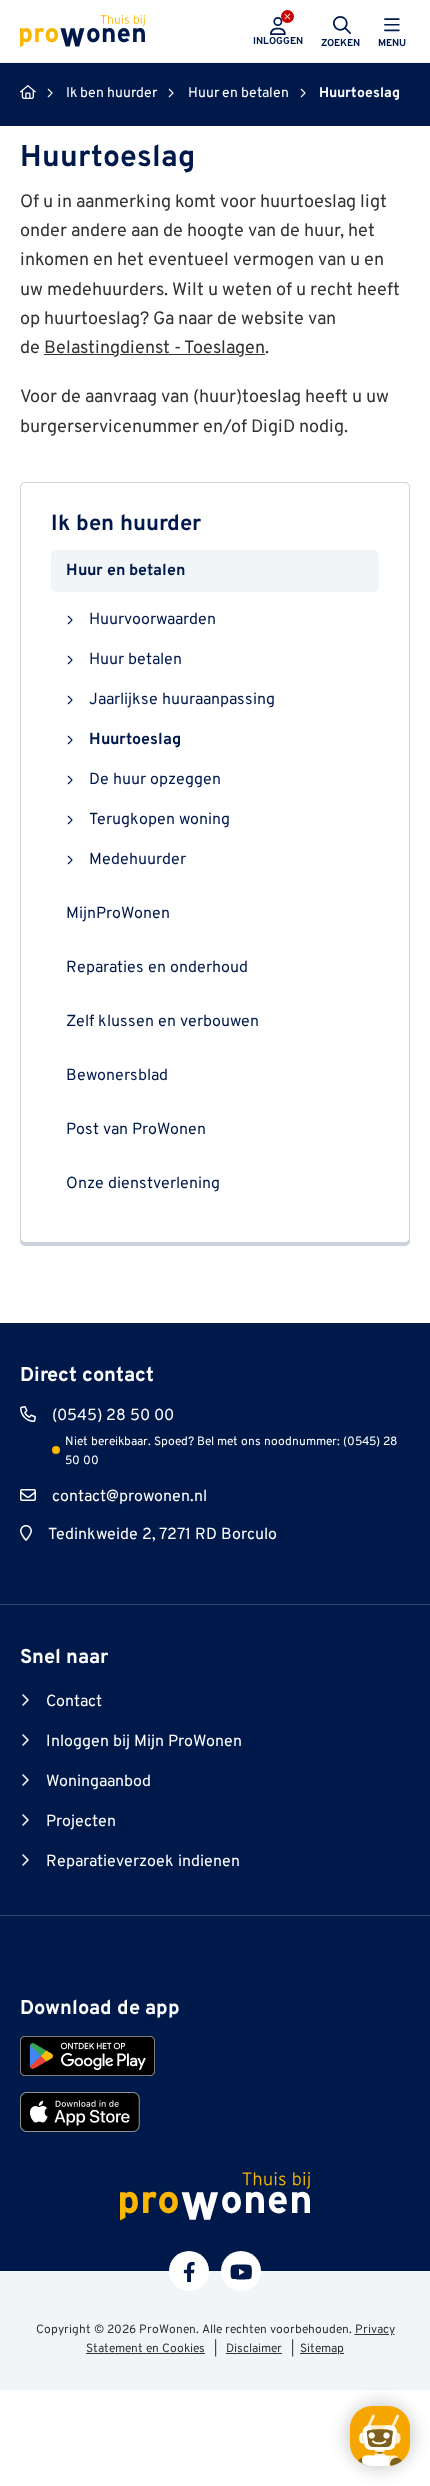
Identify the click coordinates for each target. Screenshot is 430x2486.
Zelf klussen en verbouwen (162, 1022)
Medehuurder (137, 860)
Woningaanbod (98, 1782)
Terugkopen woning (159, 820)
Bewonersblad (117, 1076)
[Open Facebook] (189, 2271)
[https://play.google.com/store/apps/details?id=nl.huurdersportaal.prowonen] (87, 2056)
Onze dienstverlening (143, 1184)
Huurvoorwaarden (152, 620)
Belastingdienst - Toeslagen (154, 348)
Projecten (81, 1822)
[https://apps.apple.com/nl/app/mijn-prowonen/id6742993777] (80, 2112)
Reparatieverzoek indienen (143, 1862)
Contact (74, 1702)
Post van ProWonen (136, 1130)
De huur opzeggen (155, 780)
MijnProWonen (118, 914)
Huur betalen (135, 660)
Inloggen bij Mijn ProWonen (144, 1742)
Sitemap (322, 2349)
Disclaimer (254, 2349)
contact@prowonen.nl (129, 1497)
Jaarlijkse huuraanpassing (182, 700)
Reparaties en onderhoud (157, 968)
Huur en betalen (125, 571)
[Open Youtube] (241, 2271)
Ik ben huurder (126, 524)
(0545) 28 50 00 (113, 1416)
